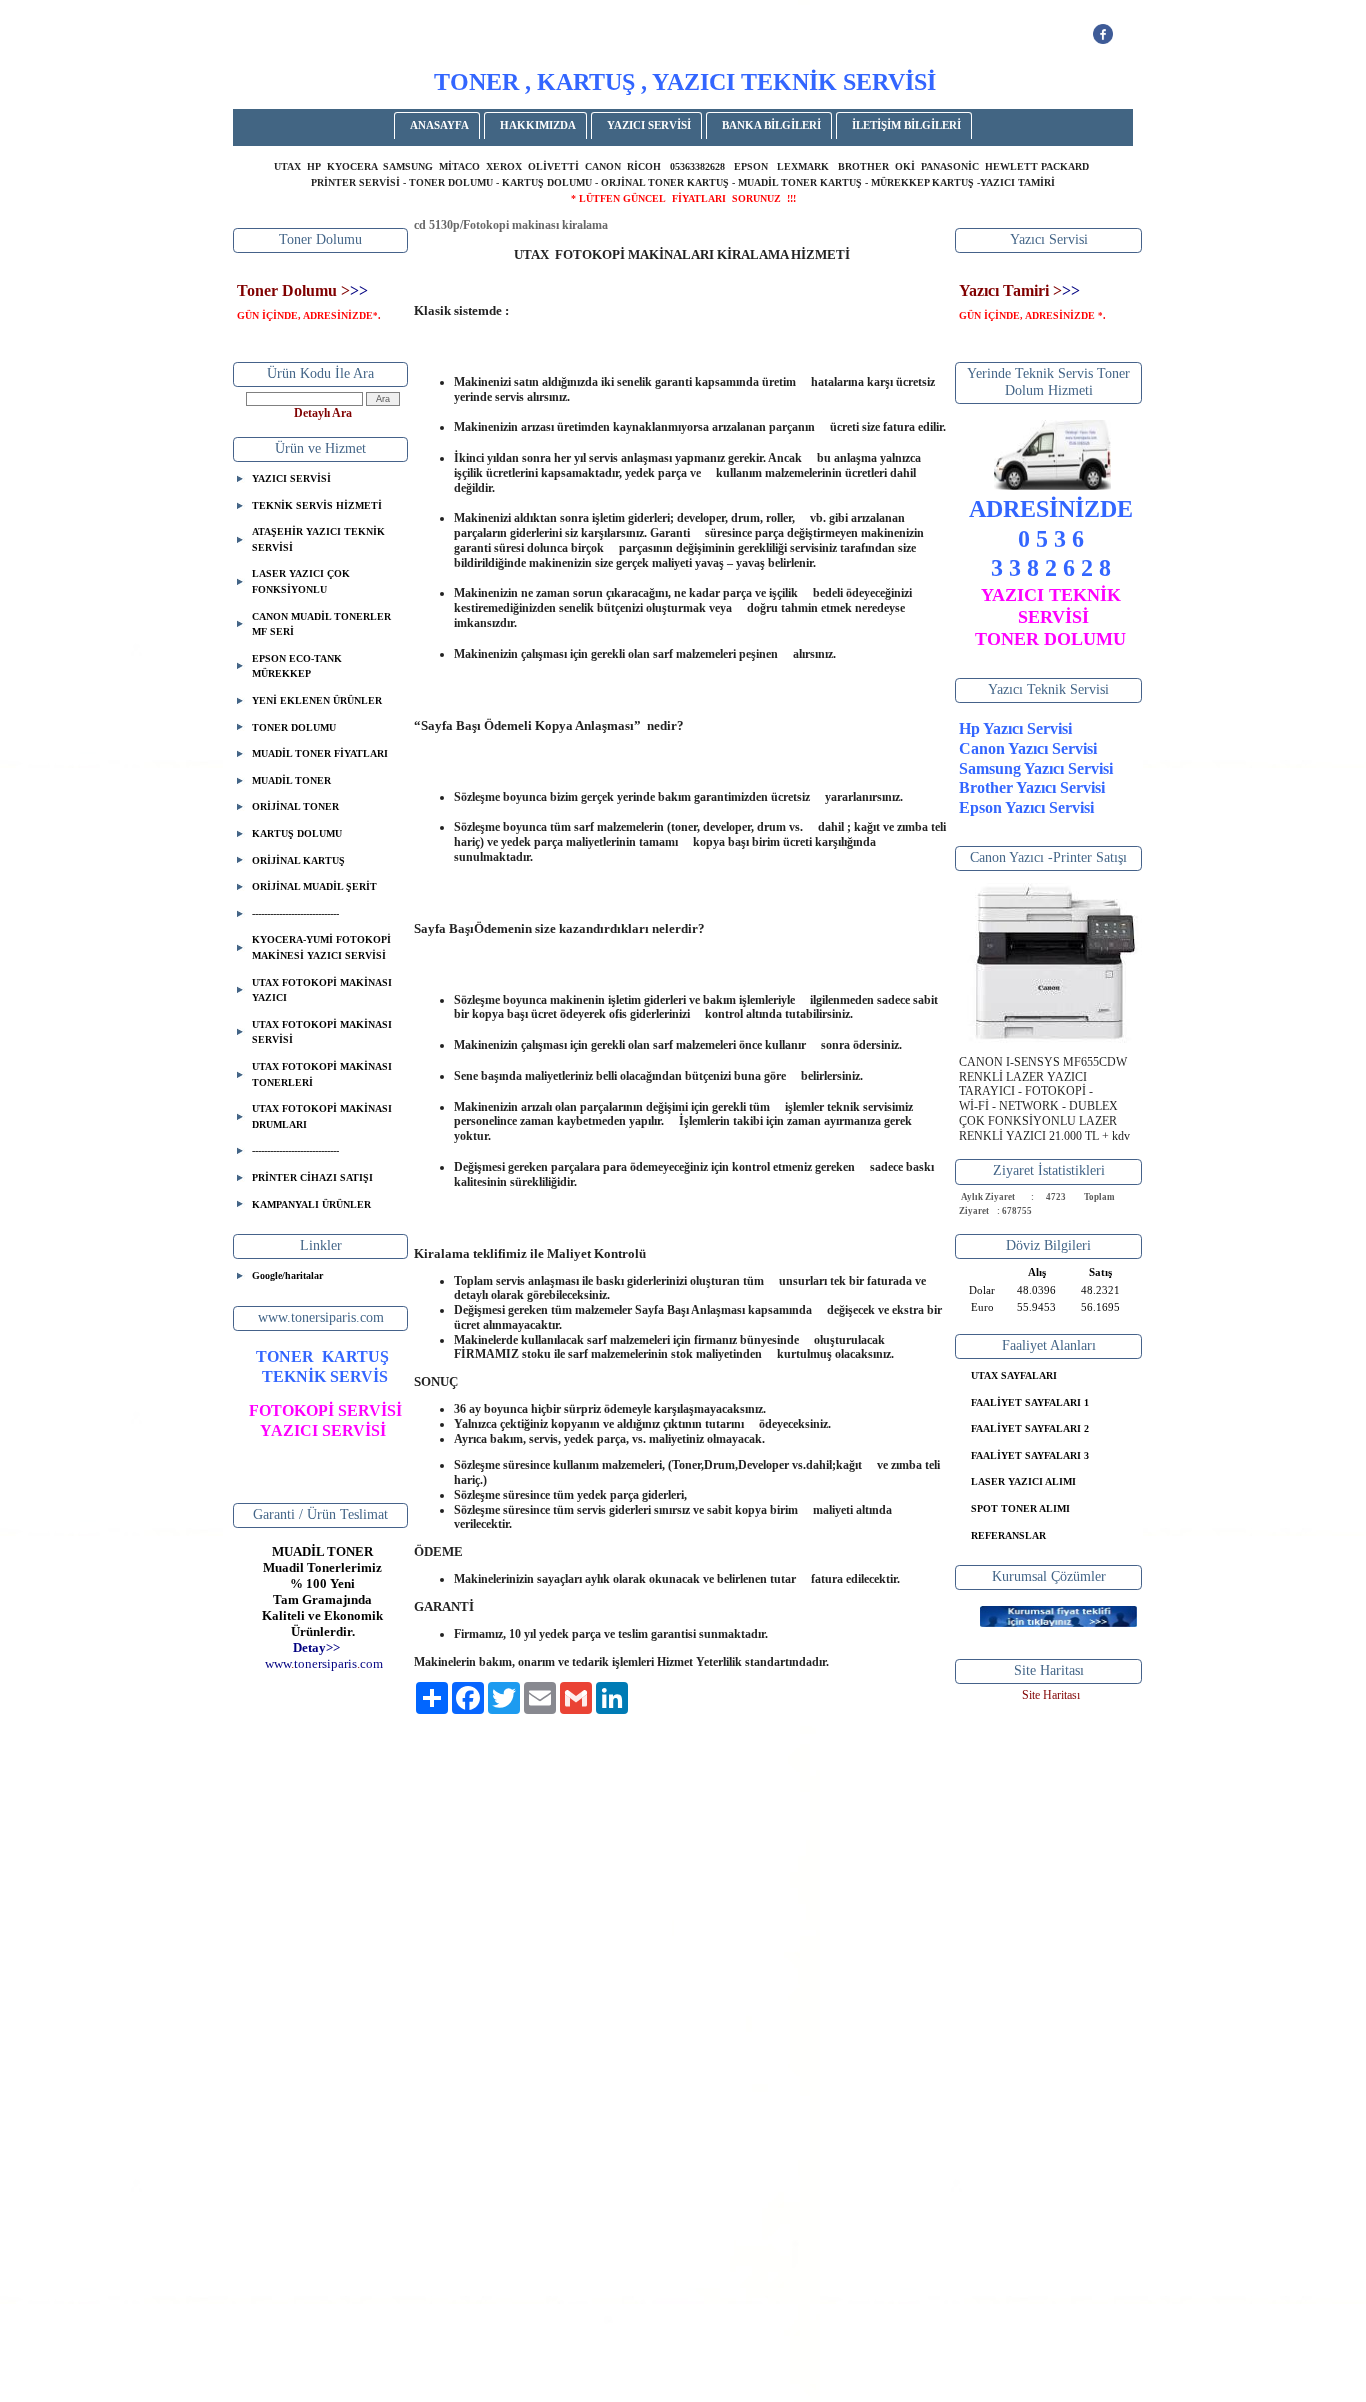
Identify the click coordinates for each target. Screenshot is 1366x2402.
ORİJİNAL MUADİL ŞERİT (314, 886)
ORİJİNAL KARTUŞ (298, 860)
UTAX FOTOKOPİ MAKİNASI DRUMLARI (322, 1116)
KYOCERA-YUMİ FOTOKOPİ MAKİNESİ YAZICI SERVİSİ (321, 947)
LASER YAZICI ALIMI (1023, 1481)
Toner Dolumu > (293, 290)
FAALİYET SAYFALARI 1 (1030, 1402)
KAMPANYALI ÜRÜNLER (311, 1204)
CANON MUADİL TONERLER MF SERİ (321, 624)
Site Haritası (1051, 1695)
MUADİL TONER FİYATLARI (320, 753)
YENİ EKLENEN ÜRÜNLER (317, 700)
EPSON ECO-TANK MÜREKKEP (297, 666)
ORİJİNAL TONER (295, 806)
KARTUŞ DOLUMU (297, 833)
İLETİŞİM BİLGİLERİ (906, 125)
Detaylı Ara (323, 413)
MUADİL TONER (291, 780)
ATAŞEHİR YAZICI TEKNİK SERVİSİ (318, 539)
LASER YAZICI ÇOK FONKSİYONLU (301, 581)
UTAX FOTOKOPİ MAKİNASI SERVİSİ (322, 1032)
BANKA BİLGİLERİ (771, 125)
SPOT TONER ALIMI (1020, 1508)
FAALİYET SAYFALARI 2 (1030, 1428)
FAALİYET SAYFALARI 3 (1030, 1455)
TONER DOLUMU (294, 727)
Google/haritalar (287, 1275)
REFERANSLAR (1008, 1535)
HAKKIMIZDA (538, 125)
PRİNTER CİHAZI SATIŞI (312, 1177)
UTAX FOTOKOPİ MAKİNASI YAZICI (322, 990)
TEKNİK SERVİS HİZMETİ (317, 505)
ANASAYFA (439, 125)
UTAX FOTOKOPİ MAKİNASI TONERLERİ (322, 1074)
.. (324, 1663)
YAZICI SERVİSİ (649, 125)
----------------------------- (295, 913)
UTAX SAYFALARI (1014, 1375)
